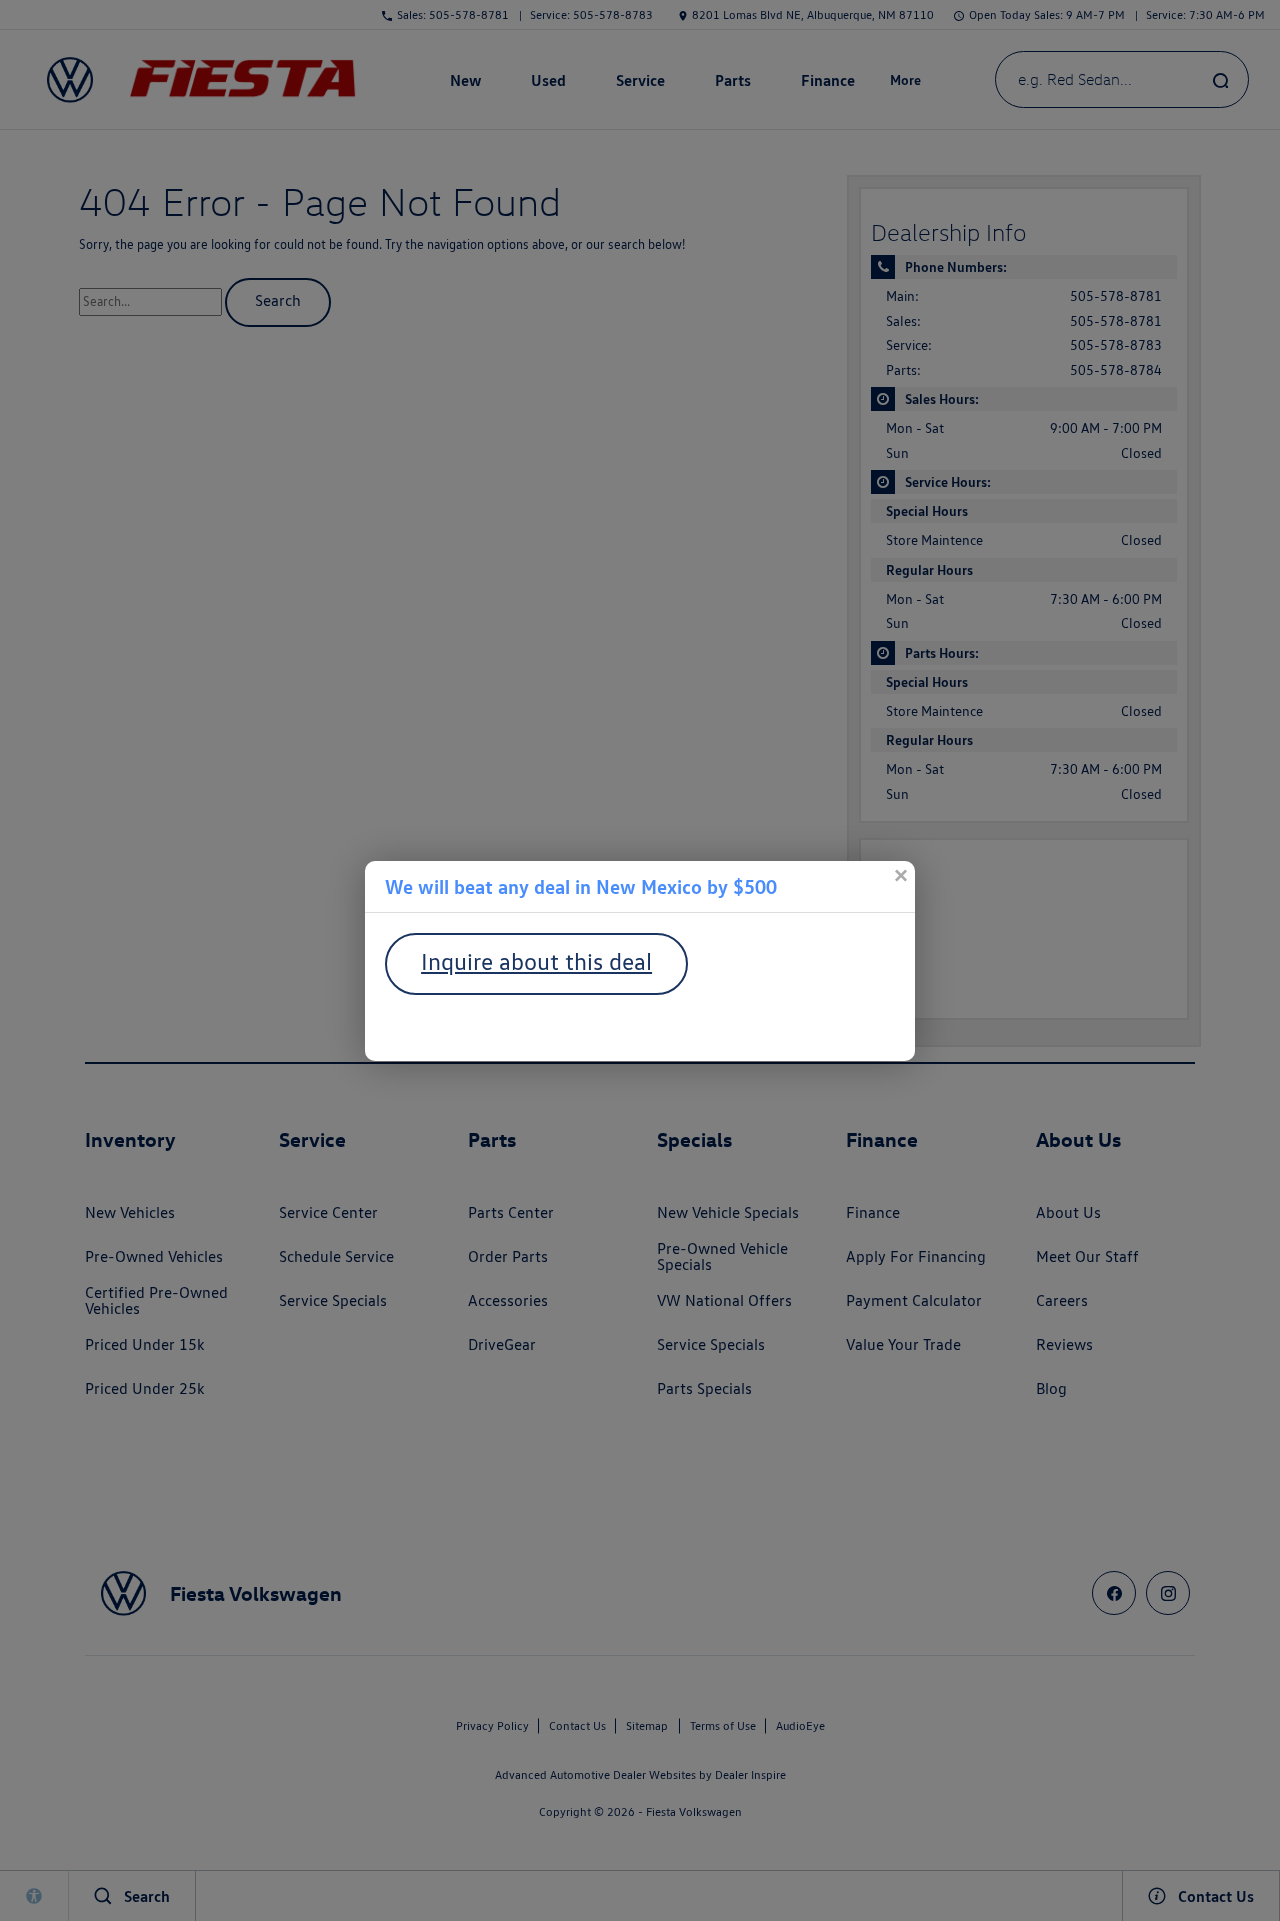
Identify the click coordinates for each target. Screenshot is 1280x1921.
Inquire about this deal (536, 961)
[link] (900, 876)
